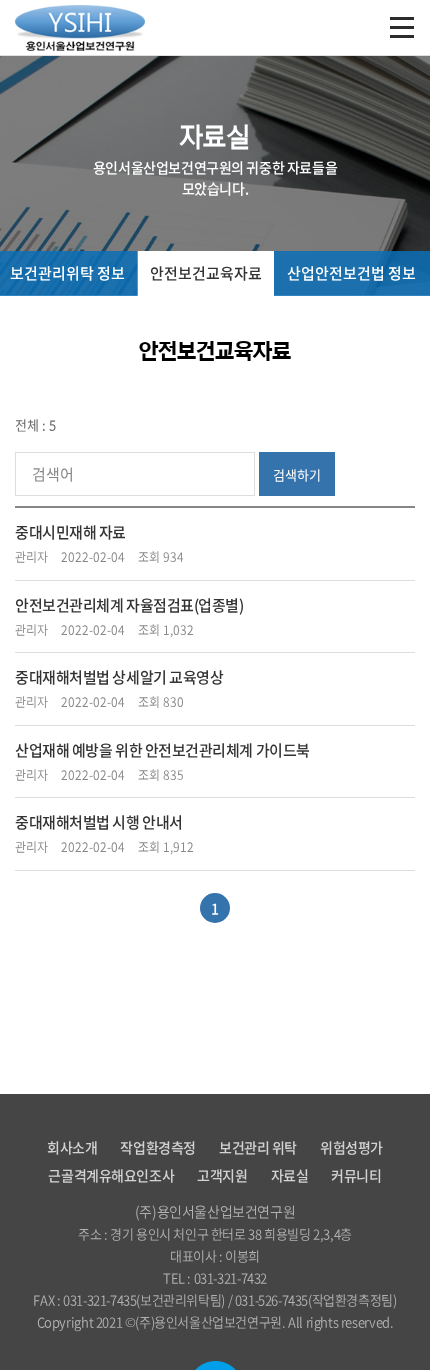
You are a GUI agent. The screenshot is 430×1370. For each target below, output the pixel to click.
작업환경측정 (157, 1147)
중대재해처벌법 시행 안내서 (99, 822)
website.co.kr (249, 1344)
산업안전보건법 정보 (351, 273)
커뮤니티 (356, 1175)
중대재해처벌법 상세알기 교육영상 (119, 677)
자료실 (290, 1175)
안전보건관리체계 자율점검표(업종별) (129, 605)
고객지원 (222, 1175)
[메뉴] (402, 30)
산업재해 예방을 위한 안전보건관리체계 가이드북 (162, 750)
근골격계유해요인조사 (111, 1175)
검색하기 (297, 474)
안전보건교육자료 (206, 273)
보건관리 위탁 (258, 1147)
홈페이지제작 (177, 1344)
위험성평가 (351, 1147)
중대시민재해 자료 (70, 532)
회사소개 (72, 1147)
